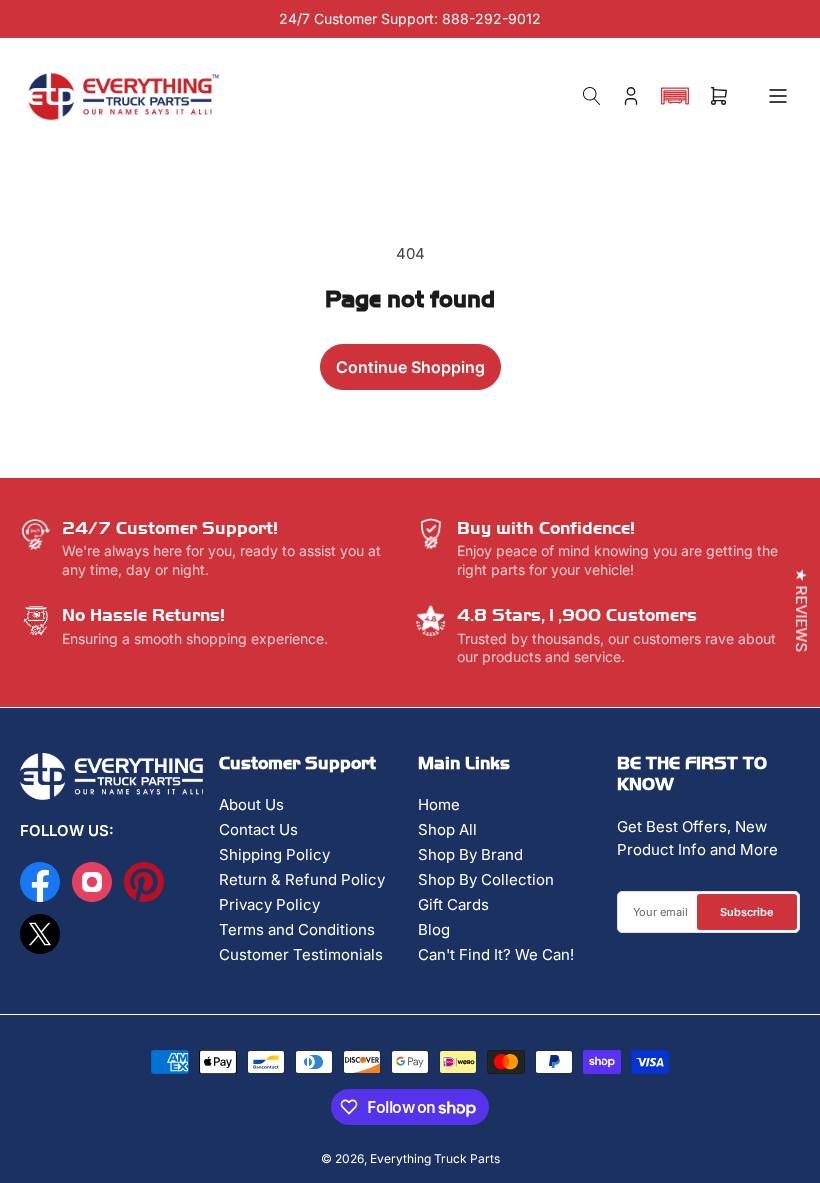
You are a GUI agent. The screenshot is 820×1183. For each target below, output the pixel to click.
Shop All (447, 829)
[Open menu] (778, 96)
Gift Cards (453, 904)
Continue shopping (410, 367)
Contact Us (258, 829)
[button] (675, 96)
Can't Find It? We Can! (496, 954)
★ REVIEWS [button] (801, 610)
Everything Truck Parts (435, 1158)
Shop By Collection (486, 879)
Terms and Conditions (297, 929)
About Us (251, 804)
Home (439, 804)
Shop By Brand (470, 854)
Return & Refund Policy (302, 879)
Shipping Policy (274, 854)
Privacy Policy (269, 904)
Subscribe (747, 912)
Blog (434, 929)
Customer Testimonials (301, 954)
